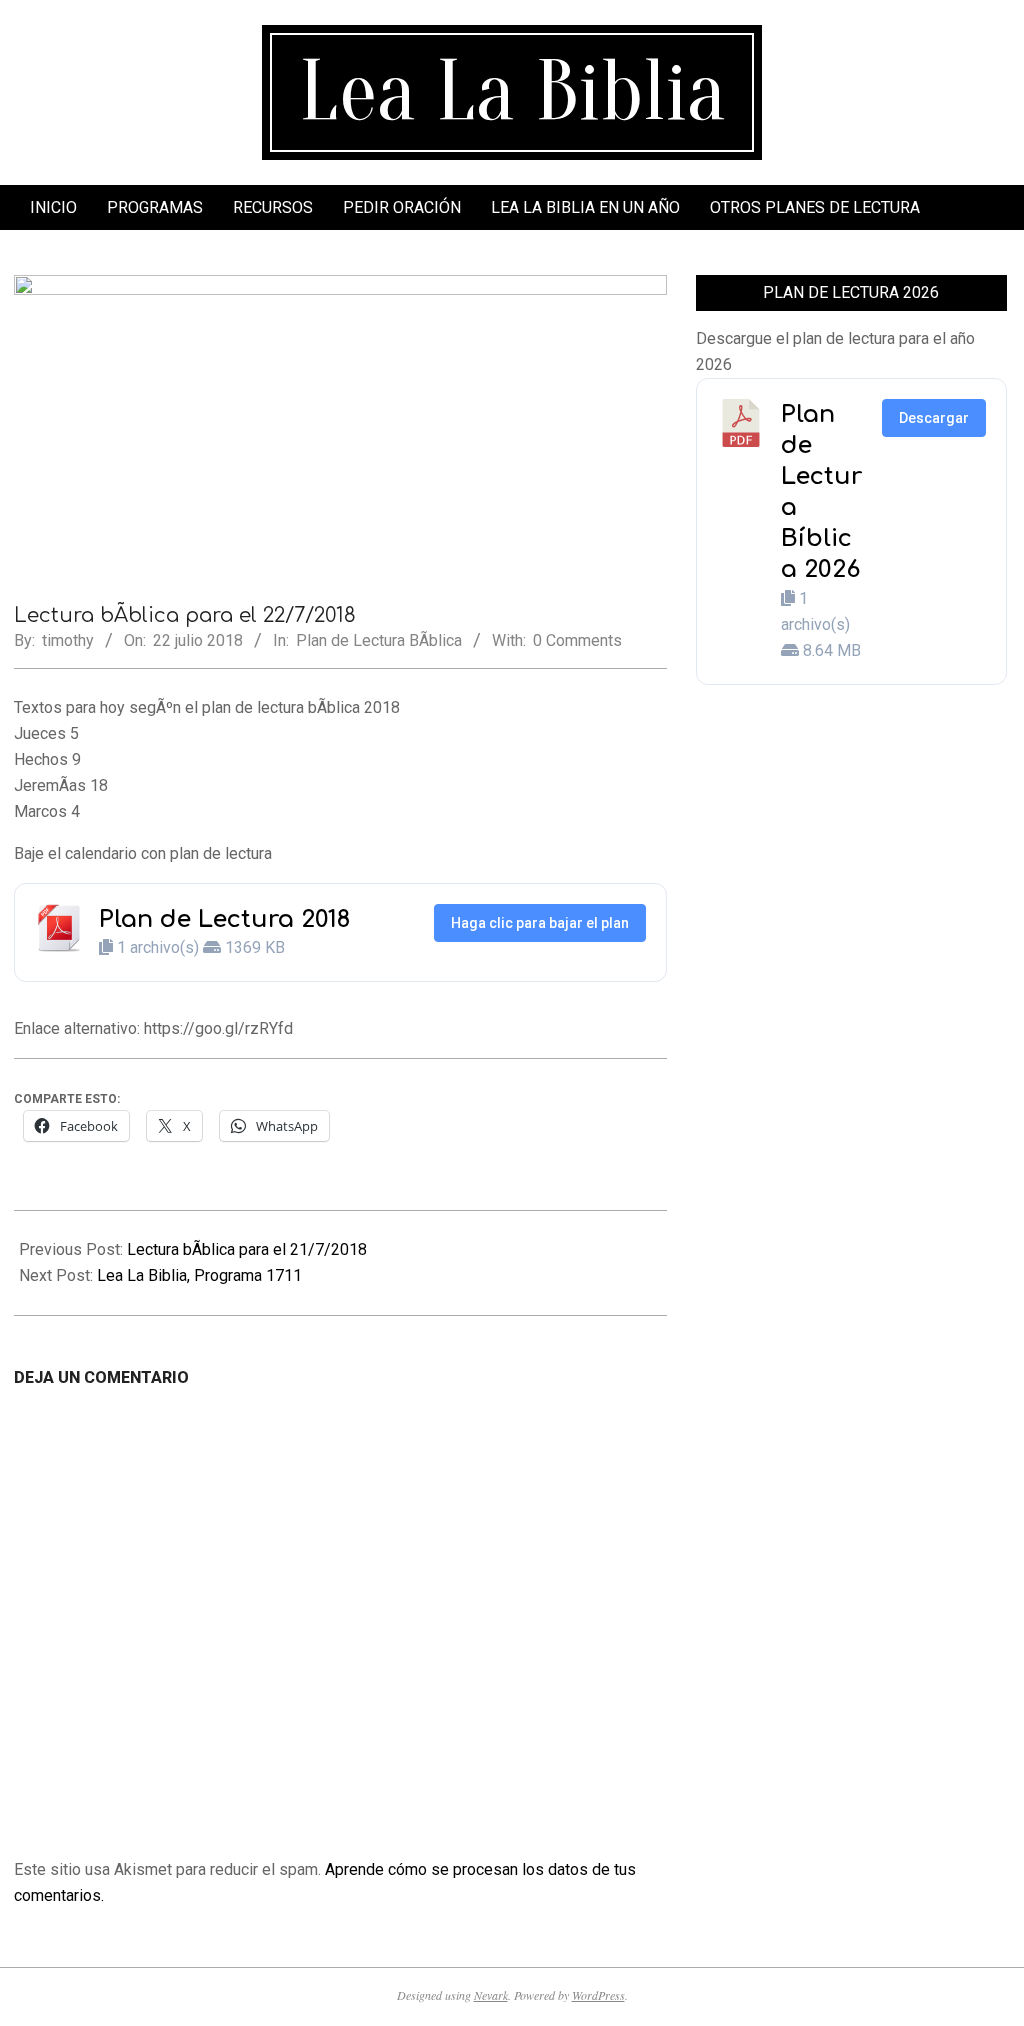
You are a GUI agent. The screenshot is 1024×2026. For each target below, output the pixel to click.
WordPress (598, 1995)
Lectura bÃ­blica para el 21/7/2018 (247, 1249)
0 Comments (577, 640)
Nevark (491, 1995)
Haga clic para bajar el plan (540, 923)
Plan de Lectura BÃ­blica (379, 640)
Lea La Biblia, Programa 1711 (199, 1275)
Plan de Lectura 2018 (224, 919)
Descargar (934, 418)
